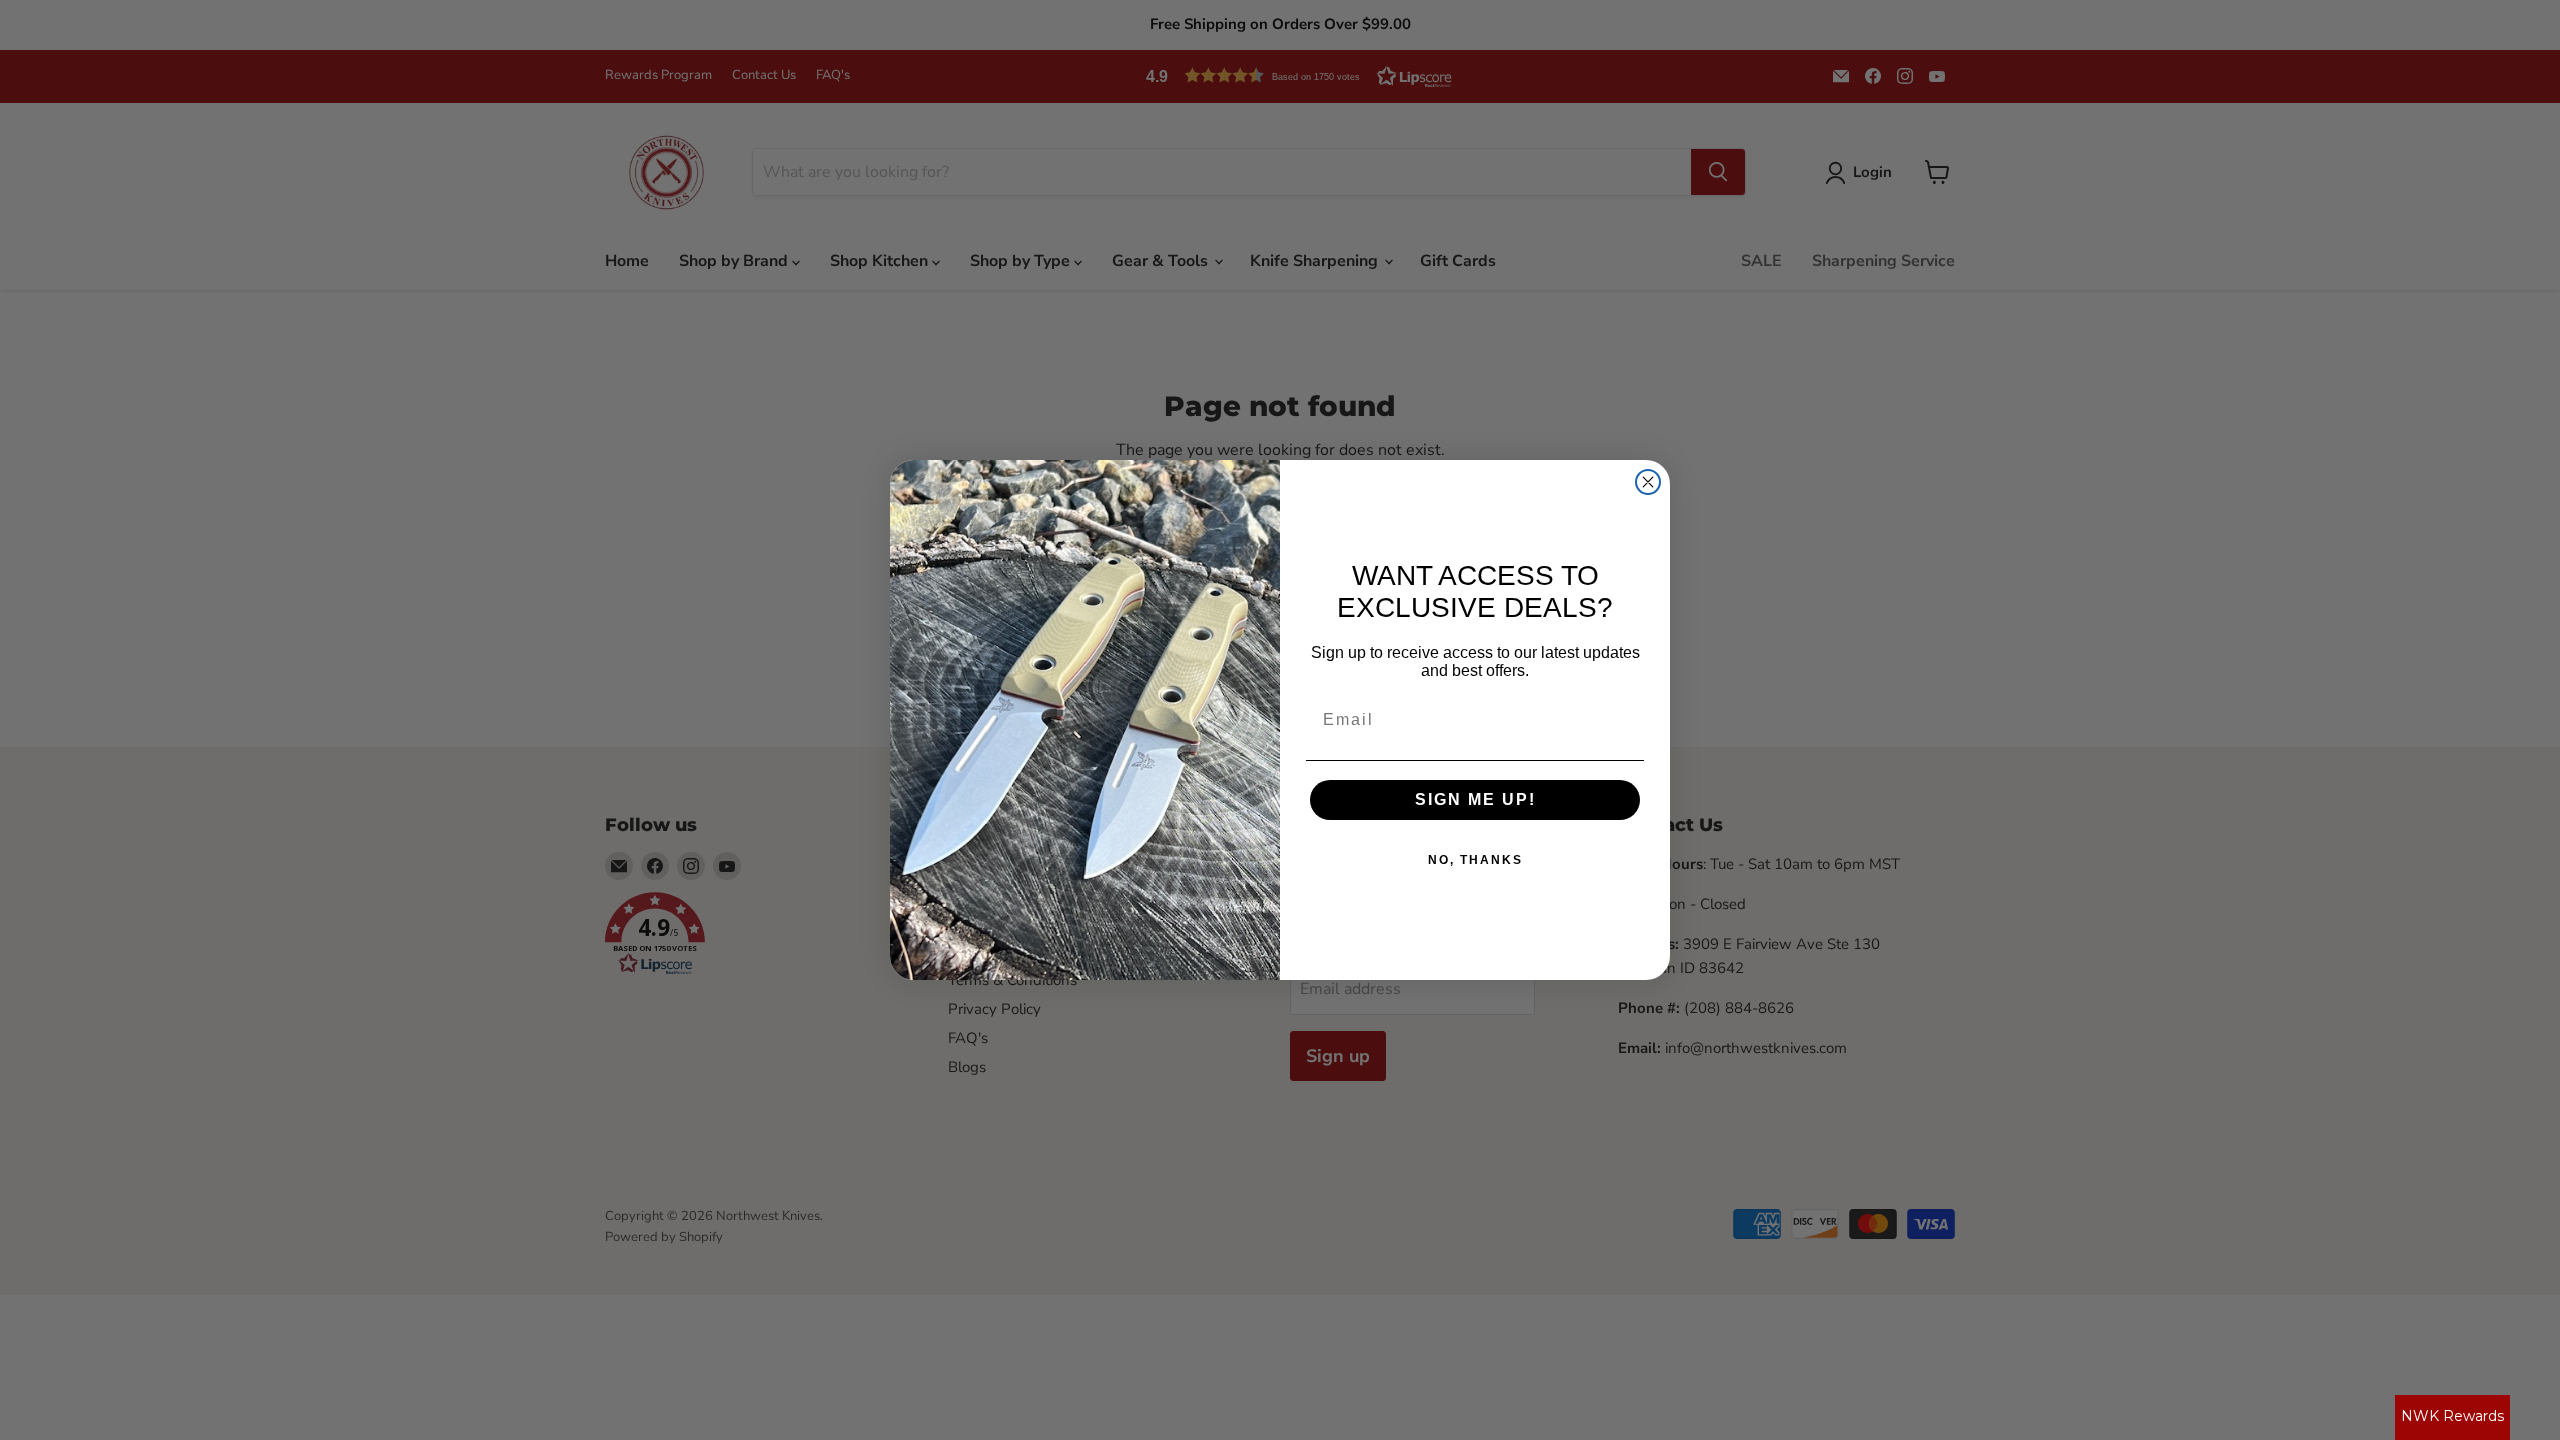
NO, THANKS (1475, 860)
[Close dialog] (1648, 482)
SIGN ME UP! (1475, 799)
